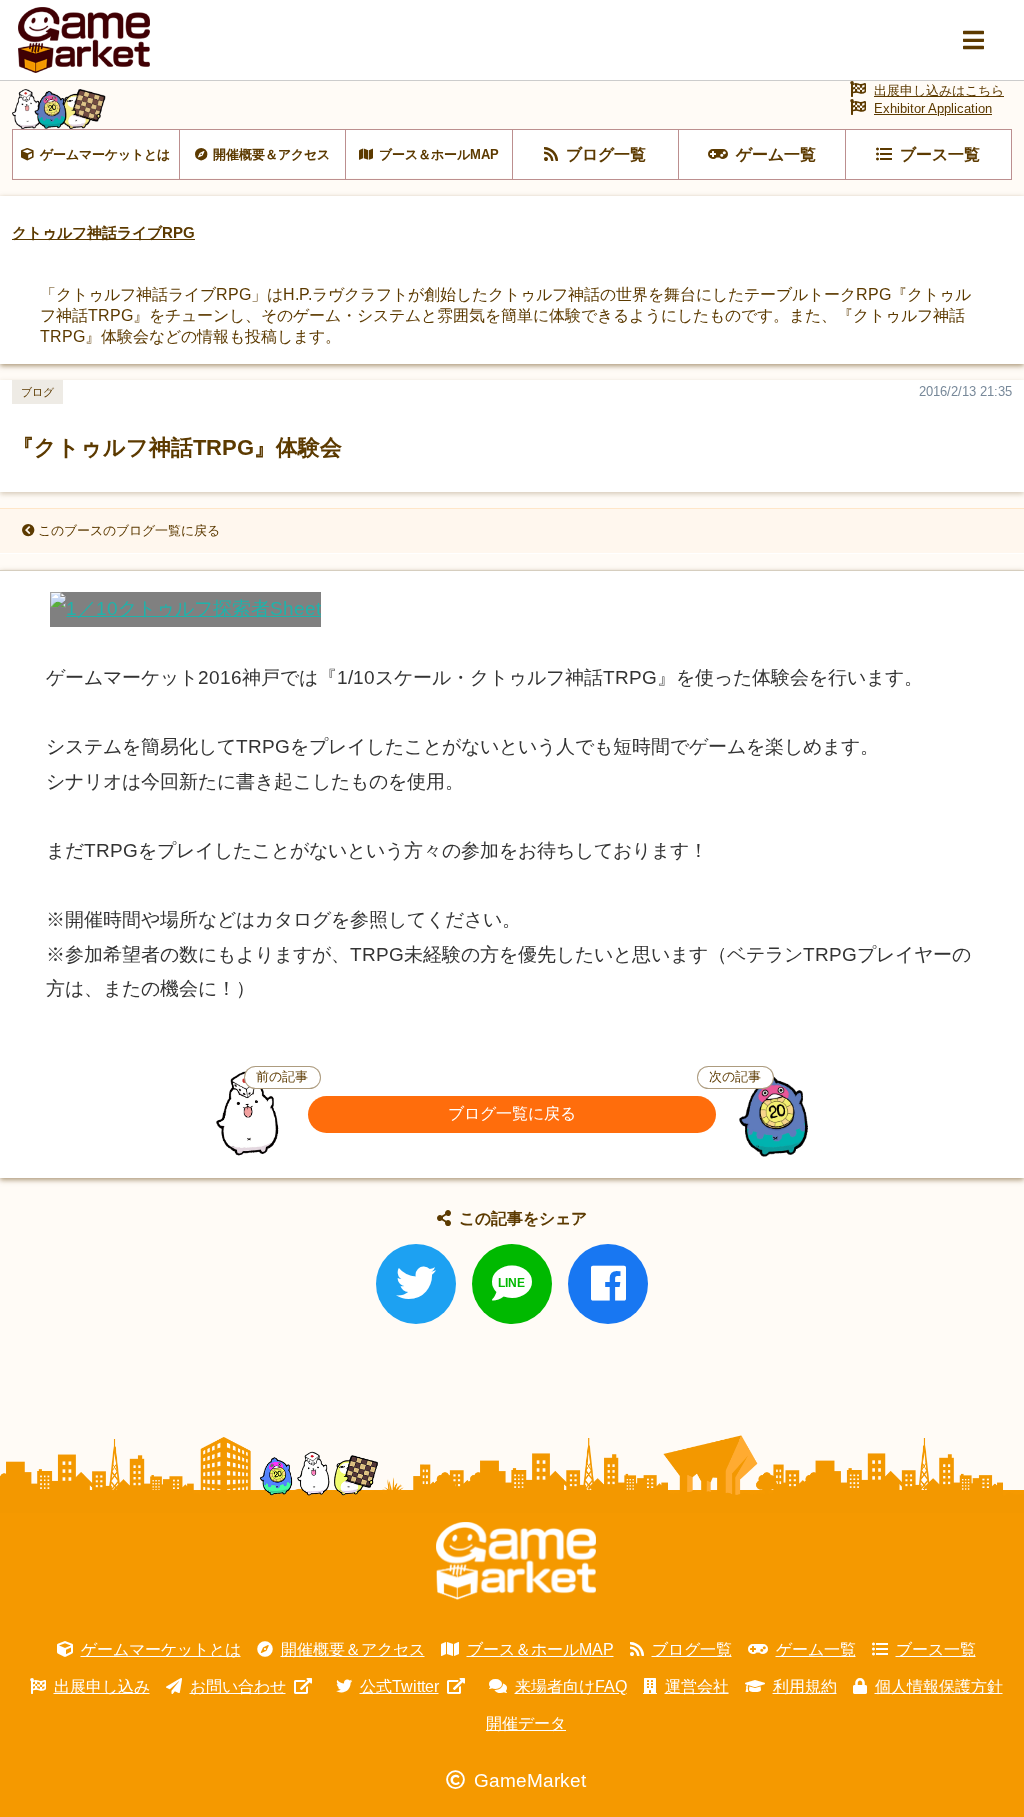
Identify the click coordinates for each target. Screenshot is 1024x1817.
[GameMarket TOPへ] (516, 1561)
